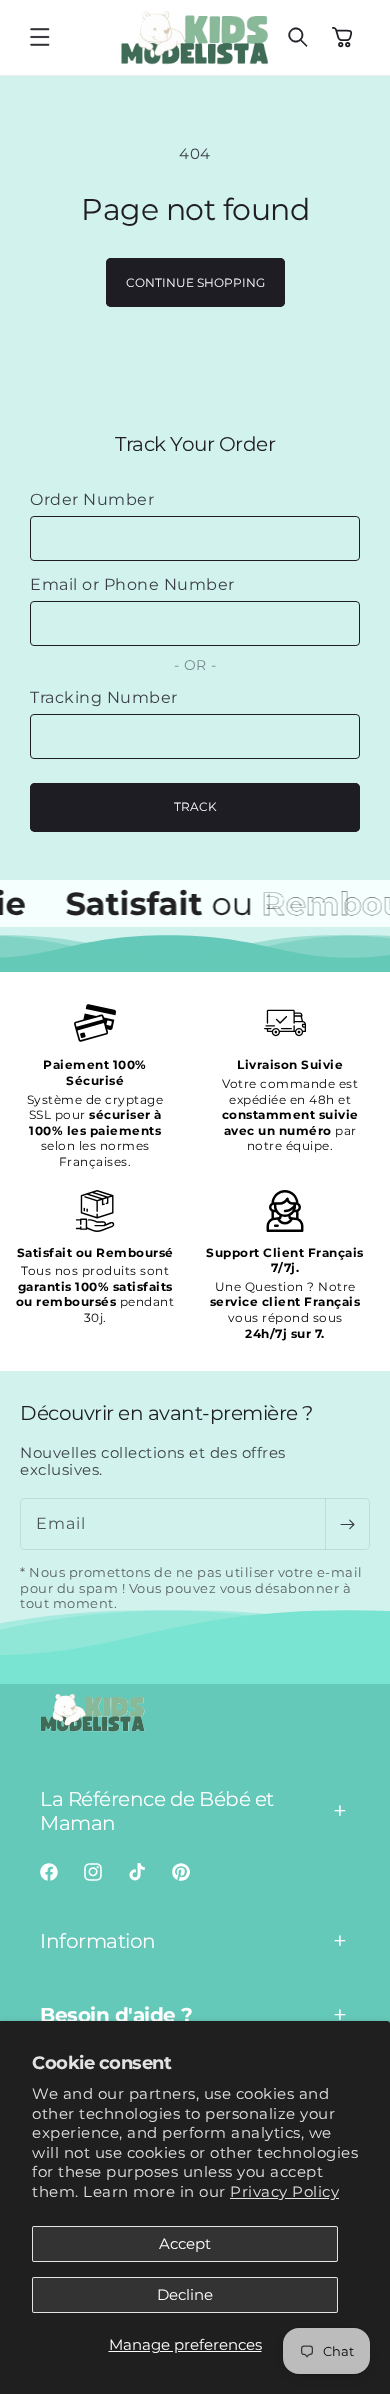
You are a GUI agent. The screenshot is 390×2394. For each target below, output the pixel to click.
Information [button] (98, 1941)
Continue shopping (195, 282)
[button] (40, 37)
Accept (185, 2243)
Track (195, 806)
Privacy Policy (284, 2191)
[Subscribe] (347, 1524)
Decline (185, 2294)
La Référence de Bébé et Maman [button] (157, 1811)
